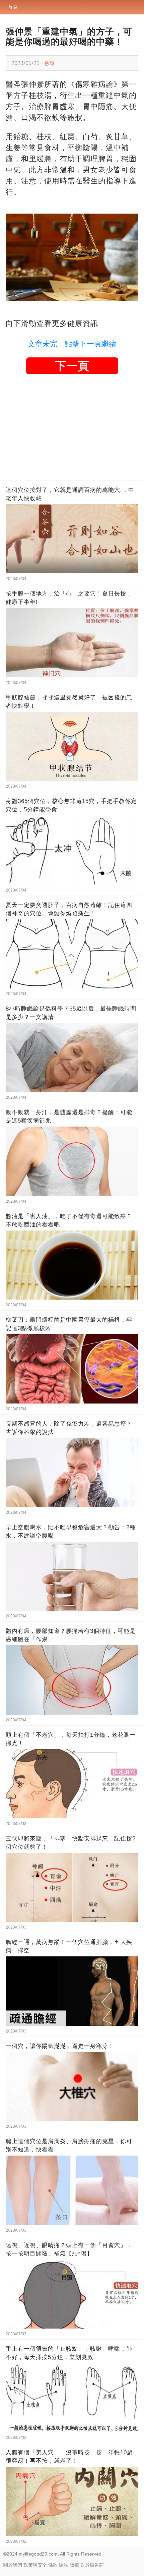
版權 (74, 2565)
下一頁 (72, 366)
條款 (53, 2565)
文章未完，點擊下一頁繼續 (72, 344)
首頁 (13, 7)
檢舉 (50, 63)
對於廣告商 (92, 2565)
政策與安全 (35, 2565)
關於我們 (13, 2565)
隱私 (64, 2565)
